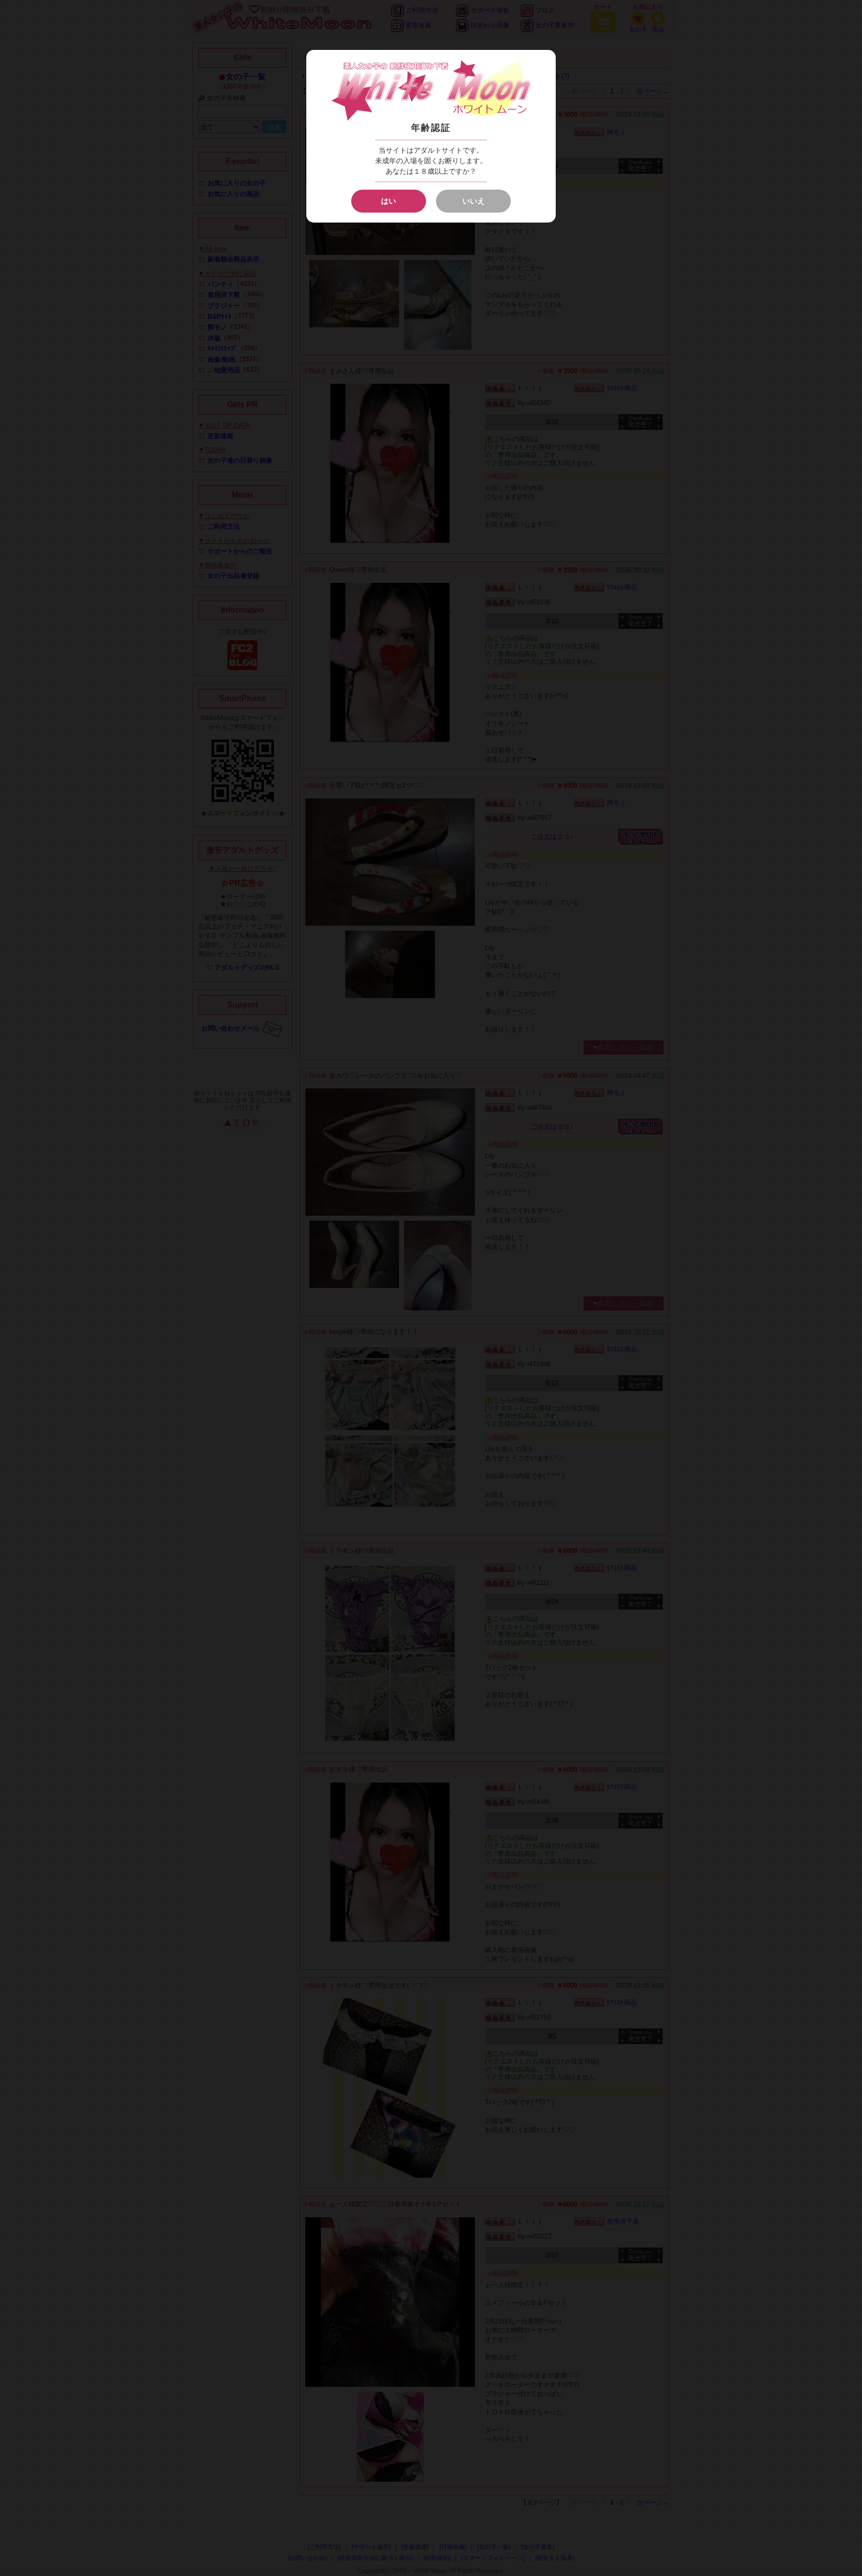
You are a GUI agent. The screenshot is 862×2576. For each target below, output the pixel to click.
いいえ (474, 201)
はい (389, 201)
